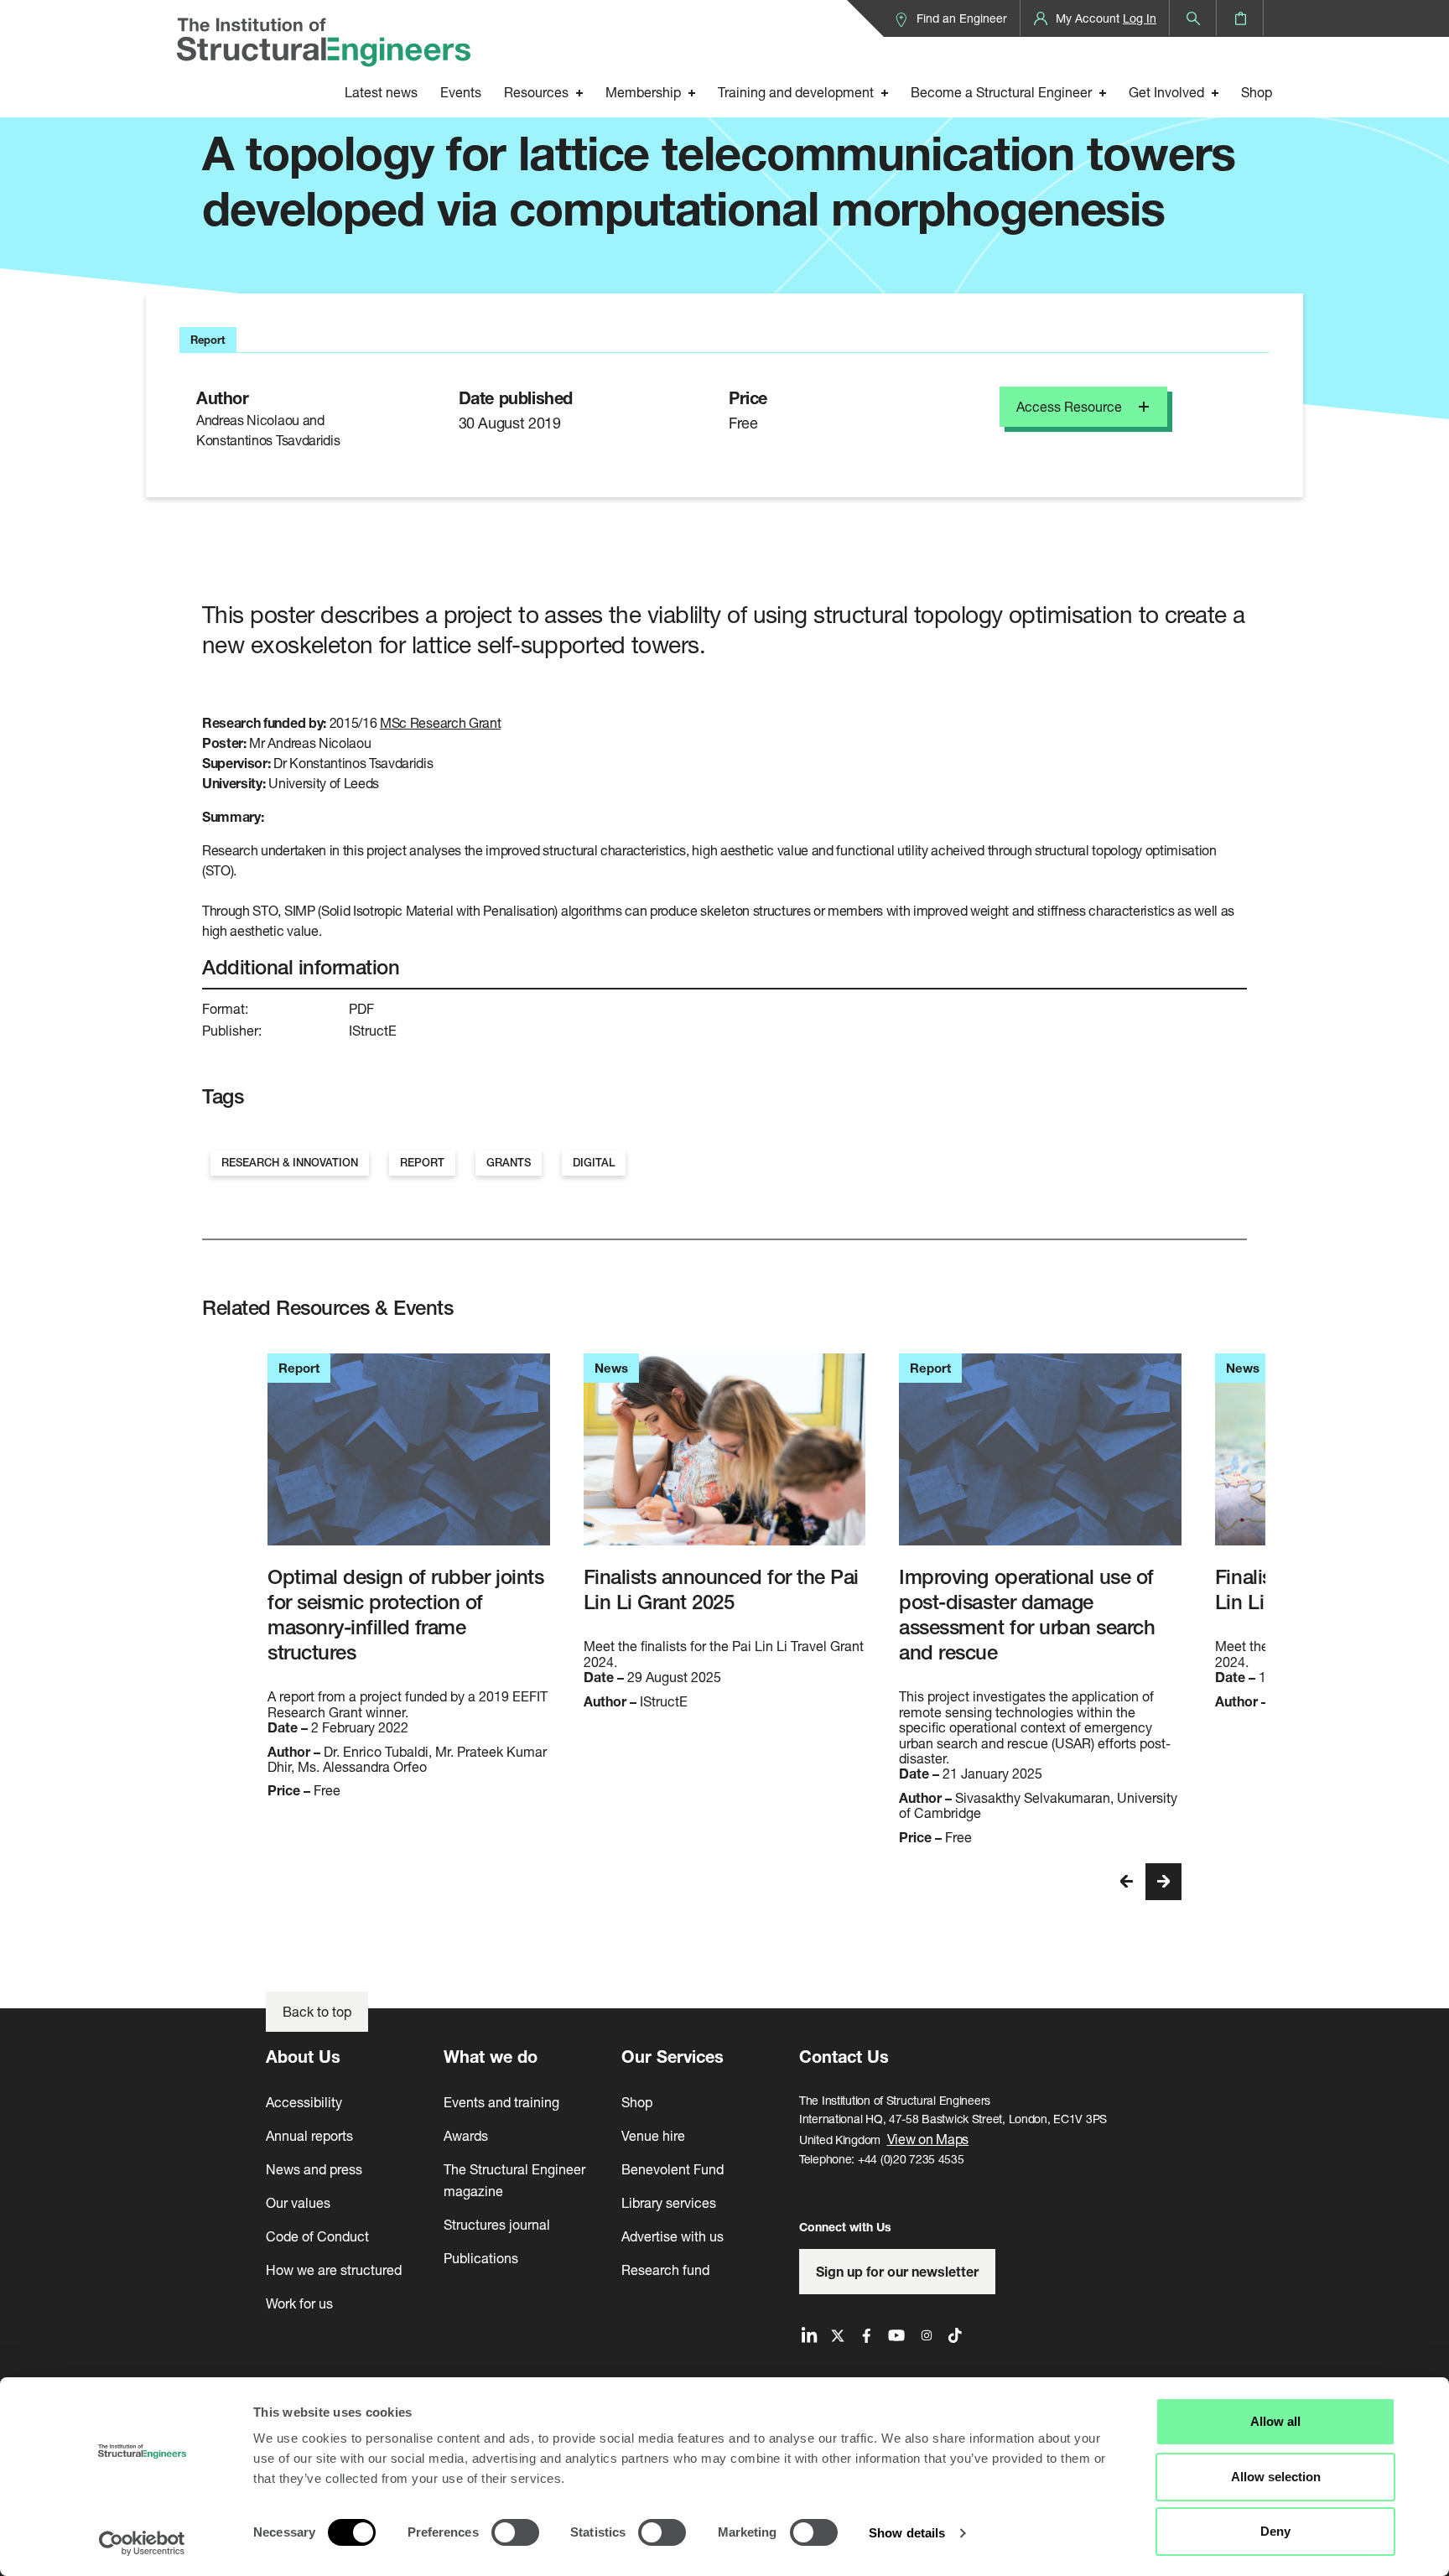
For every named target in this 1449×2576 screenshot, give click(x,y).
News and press (314, 2169)
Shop (1257, 92)
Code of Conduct (317, 2236)
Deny (1275, 2531)
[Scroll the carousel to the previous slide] (1127, 1882)
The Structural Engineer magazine (514, 2180)
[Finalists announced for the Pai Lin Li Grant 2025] (725, 1449)
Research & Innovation (290, 1163)
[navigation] (1145, 1882)
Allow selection (1276, 2477)
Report (422, 1163)
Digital (594, 1163)
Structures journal (497, 2224)
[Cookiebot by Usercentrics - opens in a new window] (142, 2543)
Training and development (796, 92)
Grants (509, 1163)
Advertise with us (673, 2236)
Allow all (1275, 2421)
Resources (536, 92)
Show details (907, 2533)
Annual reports (309, 2135)
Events (461, 92)
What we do (491, 2057)
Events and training (501, 2102)
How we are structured (334, 2270)
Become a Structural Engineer (1001, 92)
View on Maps (928, 2139)
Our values (298, 2202)
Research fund (665, 2270)
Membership (643, 92)
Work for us (299, 2303)
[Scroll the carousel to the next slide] (1163, 1882)
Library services (669, 2202)
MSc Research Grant (440, 722)
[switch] (515, 2532)
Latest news (381, 92)
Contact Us (844, 2057)
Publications (481, 2258)
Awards (466, 2135)
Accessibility (304, 2102)
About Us (303, 2057)
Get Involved (1166, 92)
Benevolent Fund (673, 2169)
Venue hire (653, 2135)
